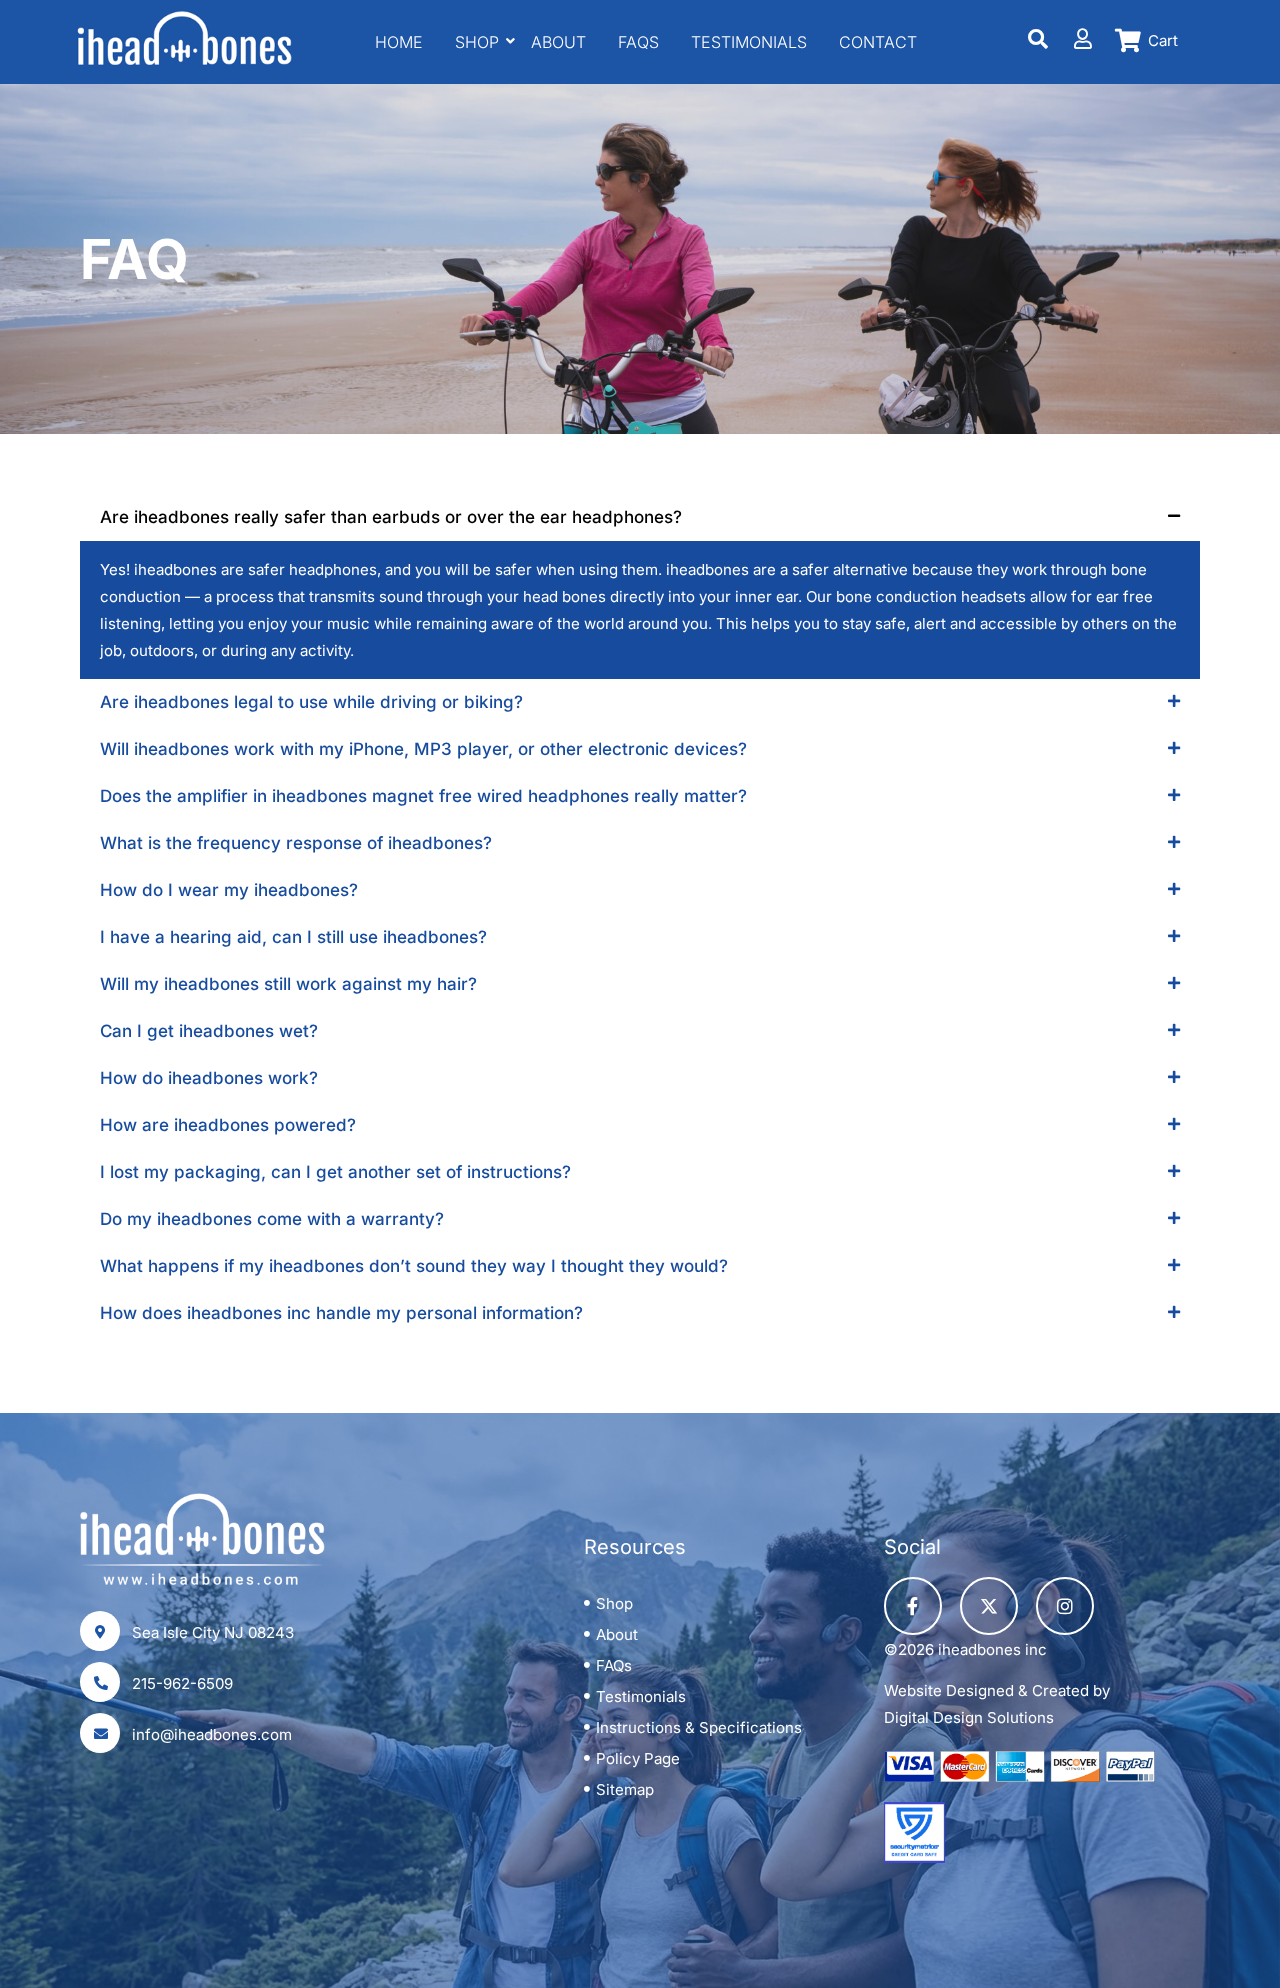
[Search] (1038, 39)
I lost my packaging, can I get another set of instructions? (335, 1172)
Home (399, 42)
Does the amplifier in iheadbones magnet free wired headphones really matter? (423, 796)
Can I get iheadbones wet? (209, 1031)
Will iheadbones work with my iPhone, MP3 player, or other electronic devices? (423, 749)
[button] (640, 517)
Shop (477, 42)
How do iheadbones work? (209, 1078)
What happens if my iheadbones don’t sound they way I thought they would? (414, 1266)
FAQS (638, 42)
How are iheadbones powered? (228, 1125)
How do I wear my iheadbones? (229, 890)
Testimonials (749, 42)
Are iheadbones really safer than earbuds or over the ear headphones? (391, 517)
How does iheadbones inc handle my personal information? (341, 1313)
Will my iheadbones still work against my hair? (288, 984)
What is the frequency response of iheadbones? (296, 843)
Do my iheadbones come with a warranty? (272, 1219)
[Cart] (1128, 40)
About (558, 42)
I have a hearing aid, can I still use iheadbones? (293, 937)
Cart (1163, 40)
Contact (878, 42)
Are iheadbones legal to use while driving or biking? (311, 702)
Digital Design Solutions (969, 1717)
